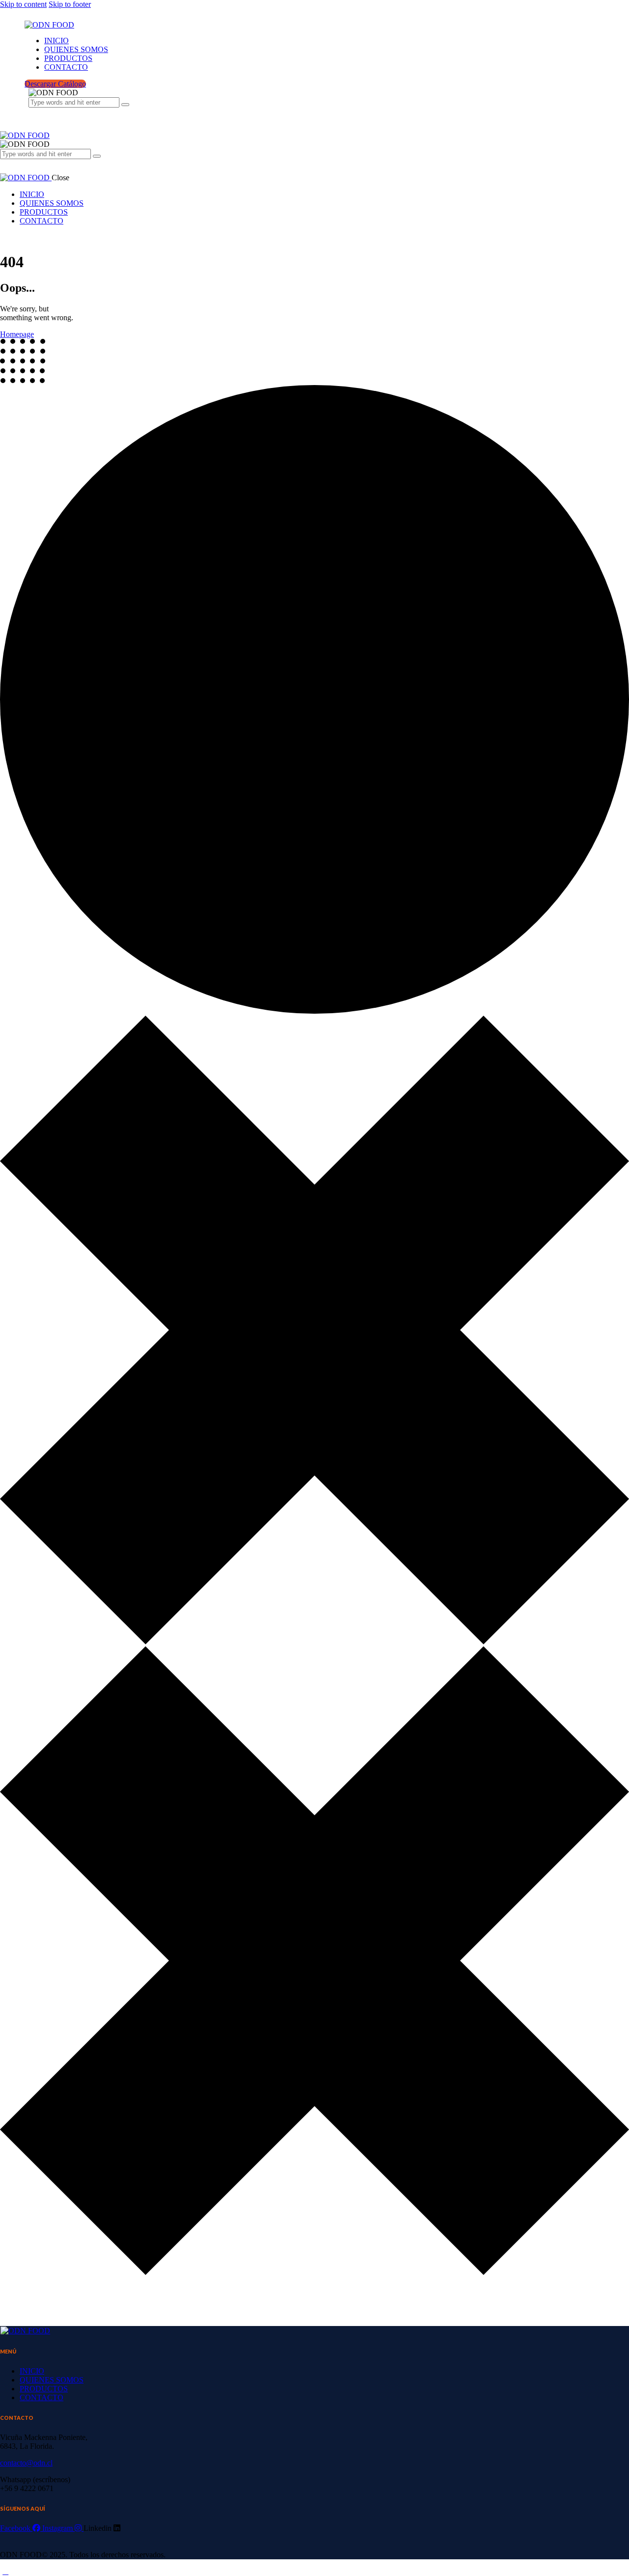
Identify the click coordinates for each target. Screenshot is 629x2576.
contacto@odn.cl (26, 2463)
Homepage (17, 334)
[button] (5, 157)
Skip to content (23, 4)
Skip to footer (70, 4)
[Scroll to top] (5, 2571)
